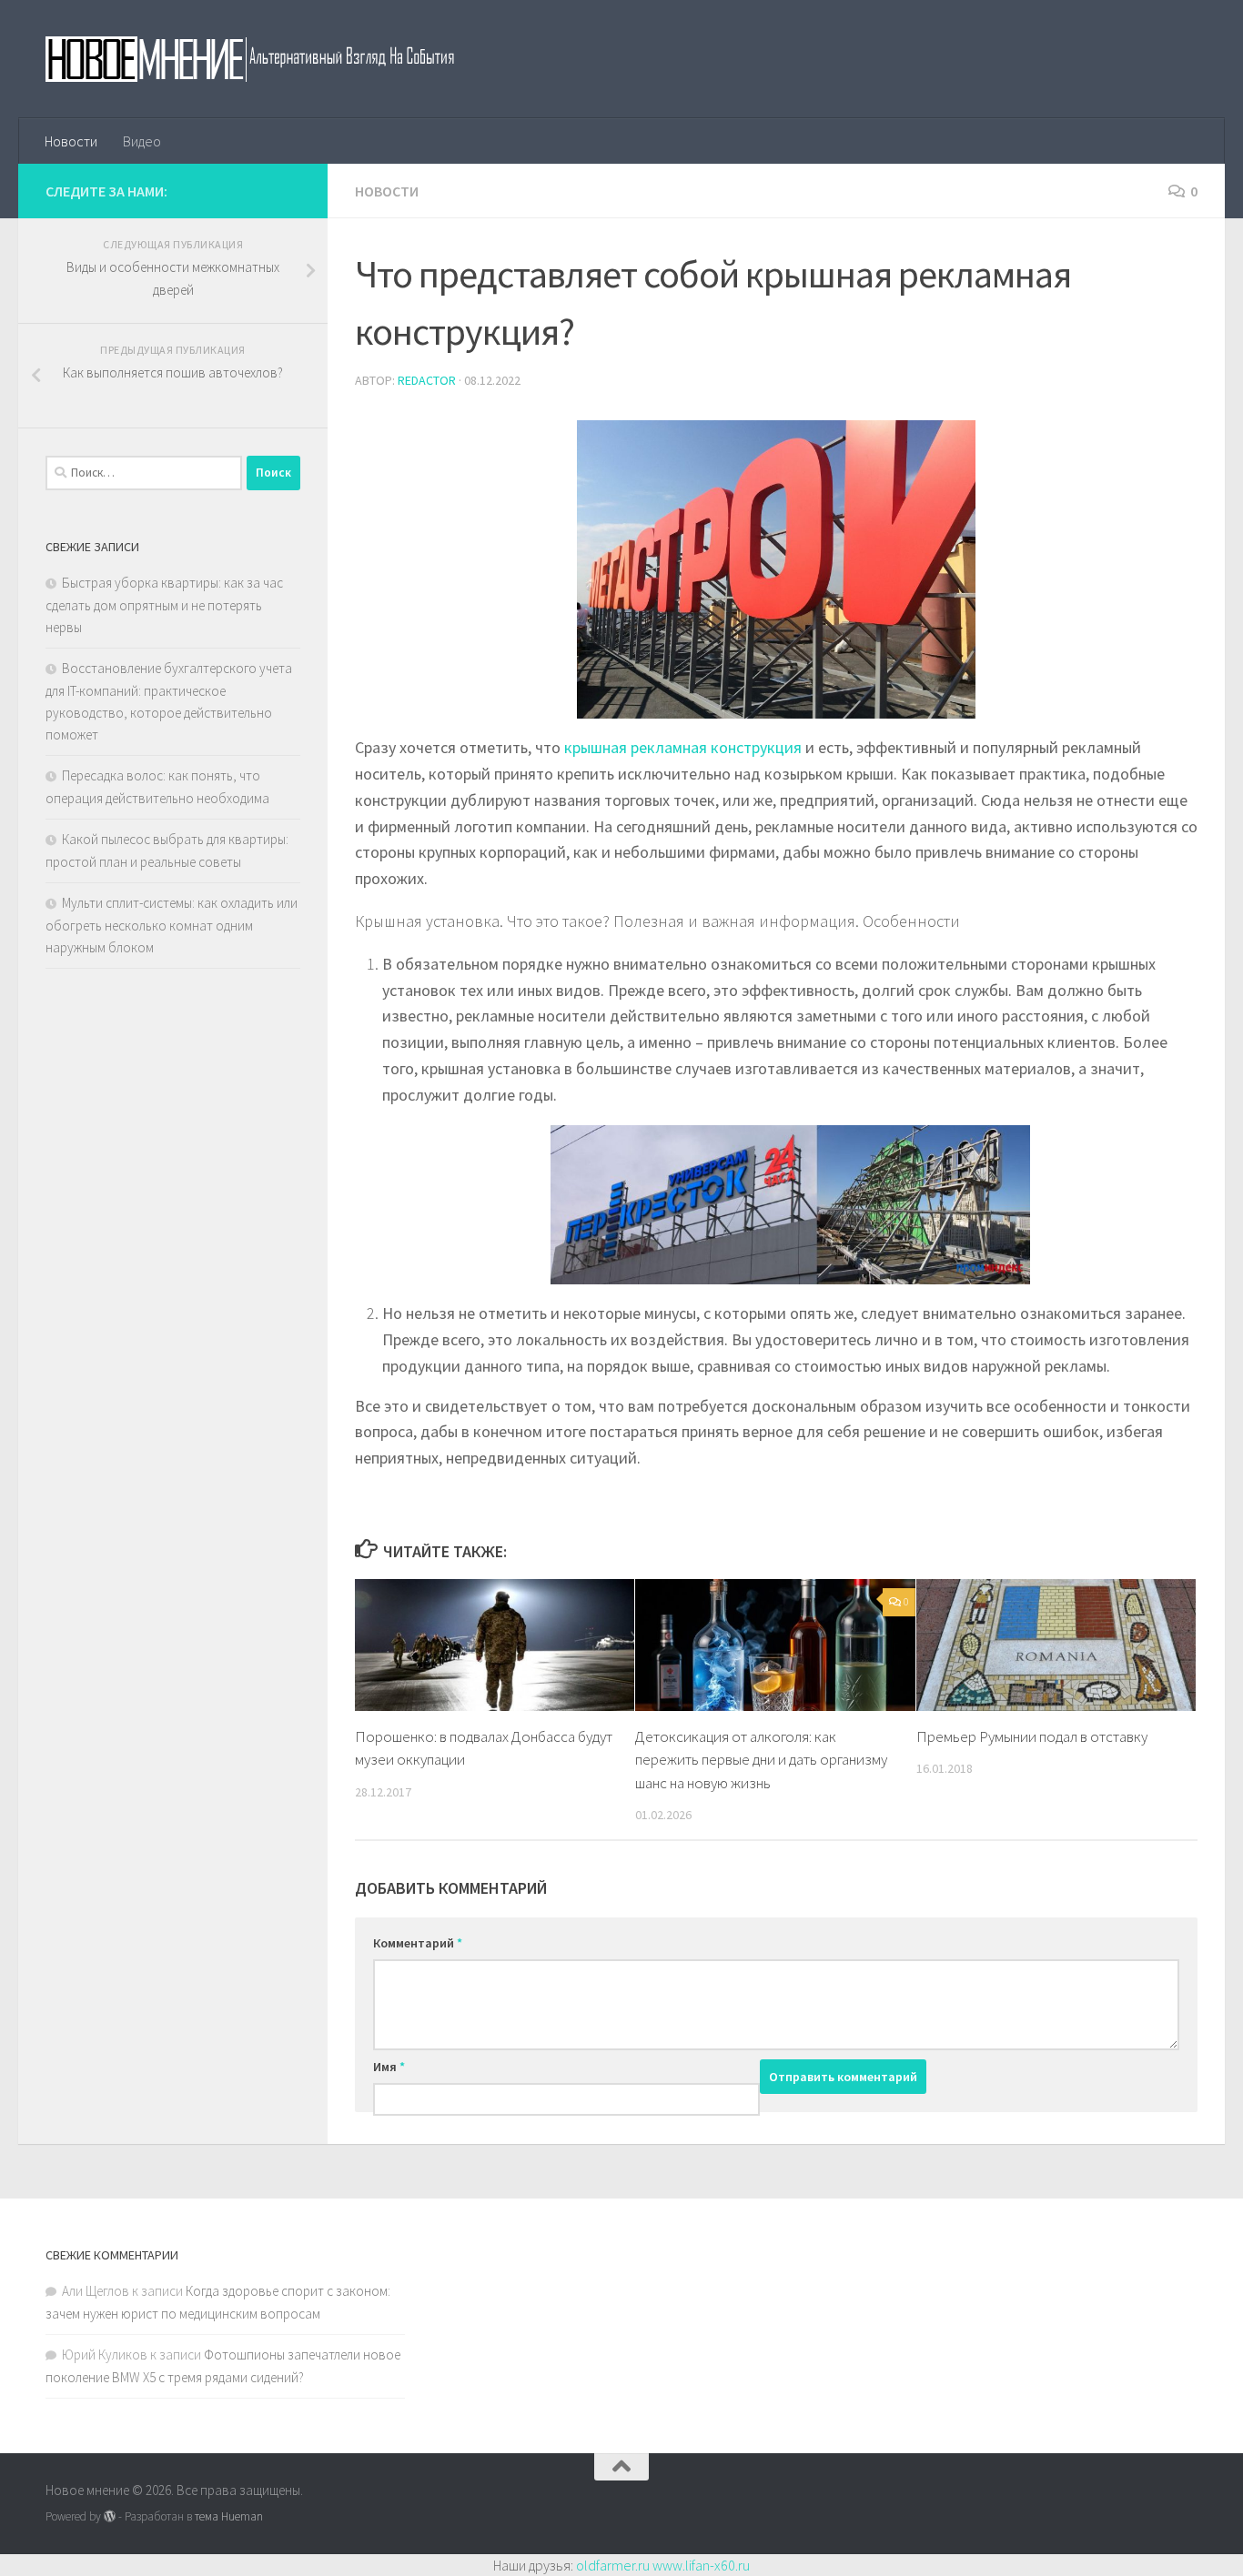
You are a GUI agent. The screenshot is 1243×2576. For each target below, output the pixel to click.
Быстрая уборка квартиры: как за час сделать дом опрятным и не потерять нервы (164, 605)
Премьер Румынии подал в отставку (1032, 1736)
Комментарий (418, 1943)
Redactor (427, 380)
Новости (71, 141)
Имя (389, 2067)
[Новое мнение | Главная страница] (270, 59)
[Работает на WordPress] (110, 2516)
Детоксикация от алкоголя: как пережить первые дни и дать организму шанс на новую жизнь (761, 1760)
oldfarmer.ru (613, 2565)
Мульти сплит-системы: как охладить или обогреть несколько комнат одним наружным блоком (172, 925)
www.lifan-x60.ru (701, 2565)
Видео (142, 141)
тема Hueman (229, 2516)
